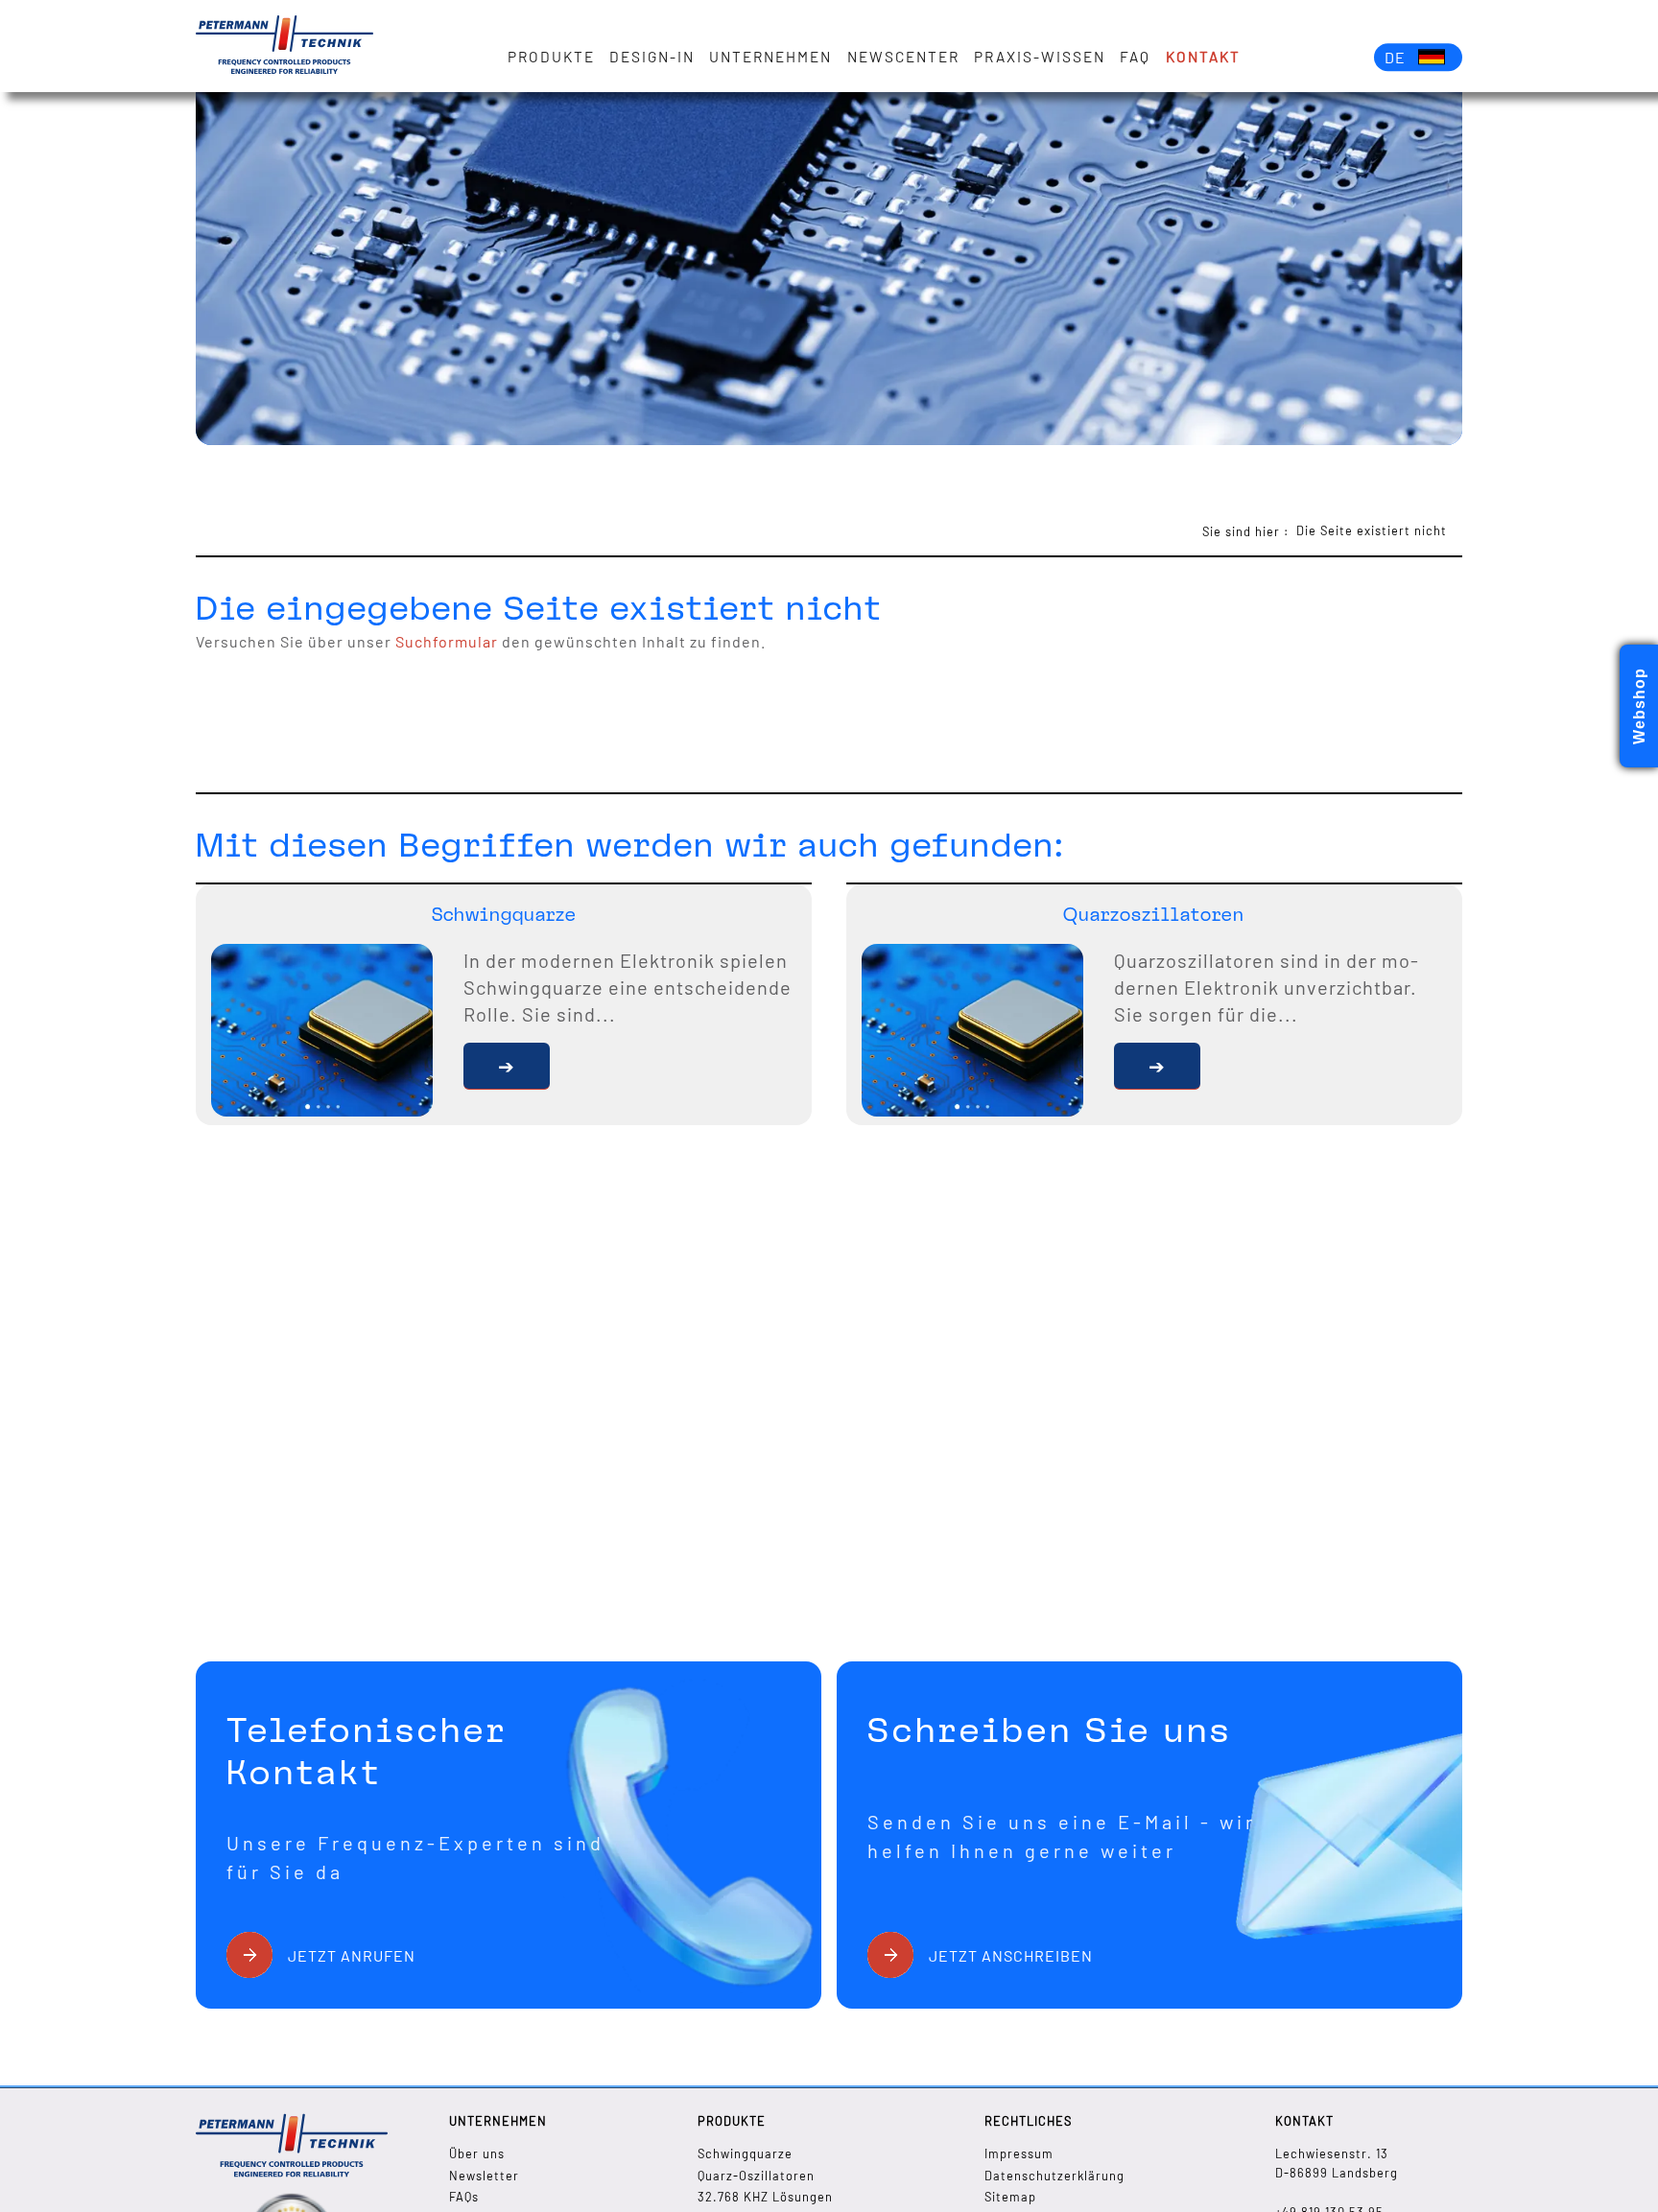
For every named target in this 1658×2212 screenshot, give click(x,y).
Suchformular (447, 641)
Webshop (1639, 706)
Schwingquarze (745, 2153)
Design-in (652, 57)
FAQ (1135, 57)
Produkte (551, 57)
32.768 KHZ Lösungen (765, 2197)
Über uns (477, 2153)
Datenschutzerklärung (1054, 2176)
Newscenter (903, 57)
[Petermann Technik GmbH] (284, 46)
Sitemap (1010, 2197)
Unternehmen (770, 57)
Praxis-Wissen (1040, 57)
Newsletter (484, 2176)
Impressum (1019, 2153)
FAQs (464, 2197)
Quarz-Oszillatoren (756, 2176)
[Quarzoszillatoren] (1157, 1066)
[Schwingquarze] (507, 1066)
